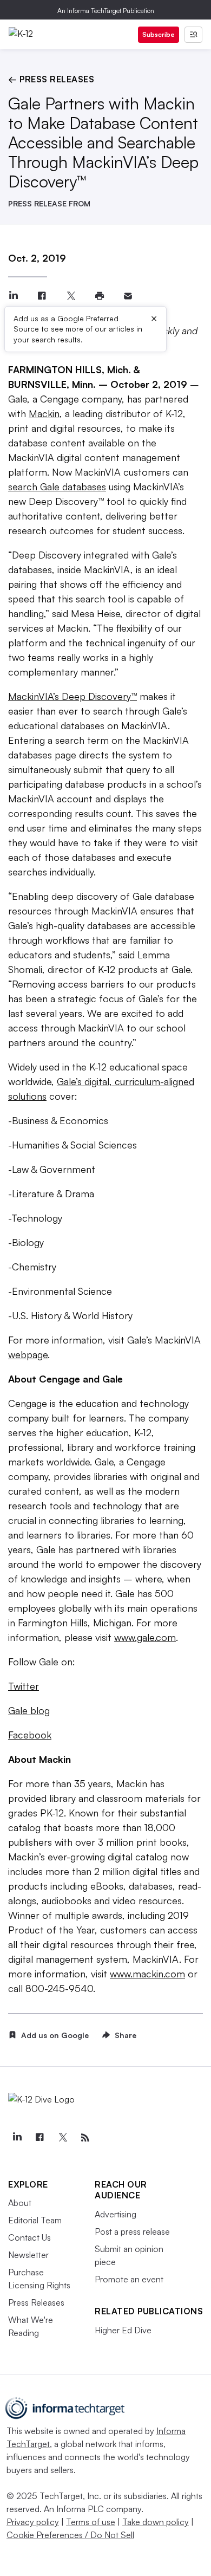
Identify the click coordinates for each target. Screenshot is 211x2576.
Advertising (116, 2214)
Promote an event (129, 2279)
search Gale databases (57, 486)
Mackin (44, 413)
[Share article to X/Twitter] (71, 296)
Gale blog (29, 1710)
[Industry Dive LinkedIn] (17, 2138)
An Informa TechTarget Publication (106, 11)
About (20, 2203)
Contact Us (29, 2237)
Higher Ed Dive (123, 2330)
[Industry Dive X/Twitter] (62, 2138)
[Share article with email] (128, 296)
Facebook (30, 1735)
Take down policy (156, 2522)
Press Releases (36, 2302)
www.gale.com (145, 1637)
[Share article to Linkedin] (13, 296)
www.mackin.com (147, 1974)
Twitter (24, 1686)
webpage (28, 1354)
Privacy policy (33, 2522)
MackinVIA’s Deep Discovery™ (72, 696)
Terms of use (91, 2522)
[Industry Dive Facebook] (39, 2138)
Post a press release (132, 2231)
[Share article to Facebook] (42, 296)
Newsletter (28, 2255)
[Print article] (99, 296)
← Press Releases (51, 79)
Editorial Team (35, 2220)
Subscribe (159, 34)
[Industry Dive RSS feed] (85, 2138)
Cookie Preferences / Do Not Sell (70, 2535)
